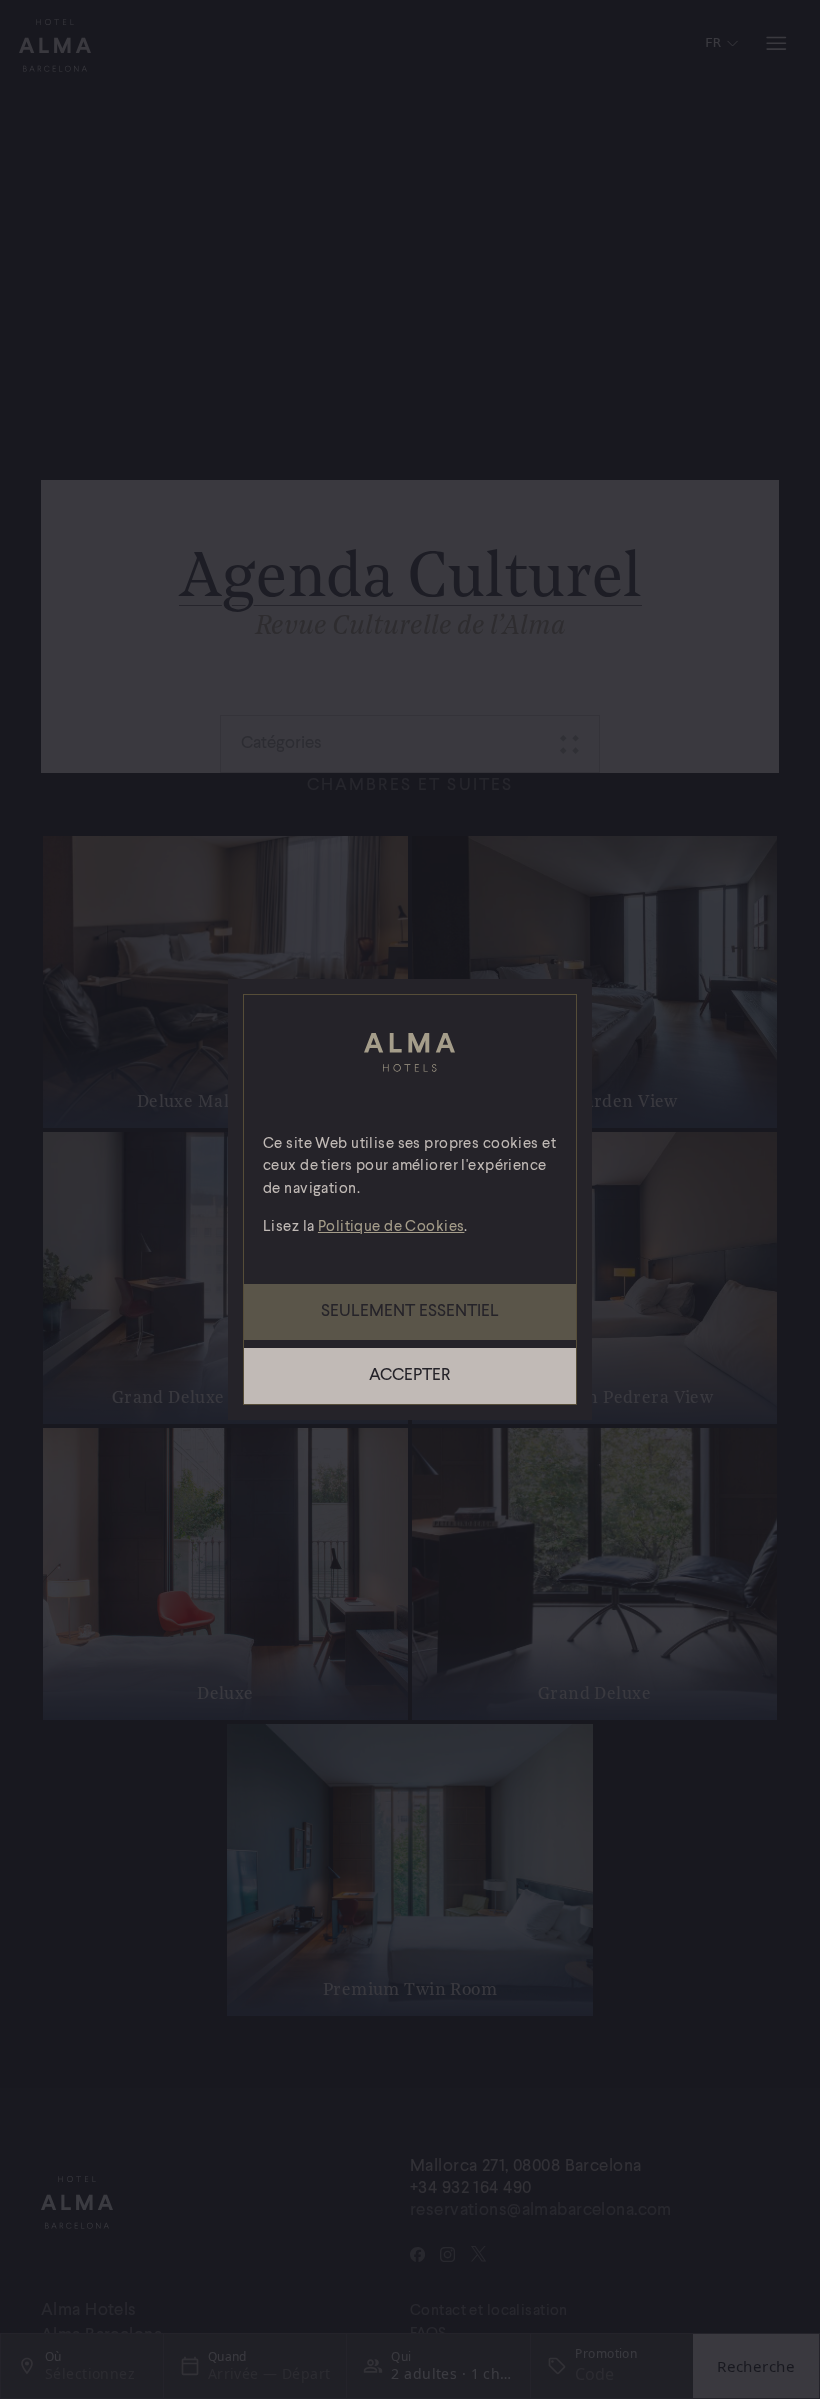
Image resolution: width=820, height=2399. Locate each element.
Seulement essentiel (410, 1311)
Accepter (409, 1375)
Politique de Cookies (391, 1227)
